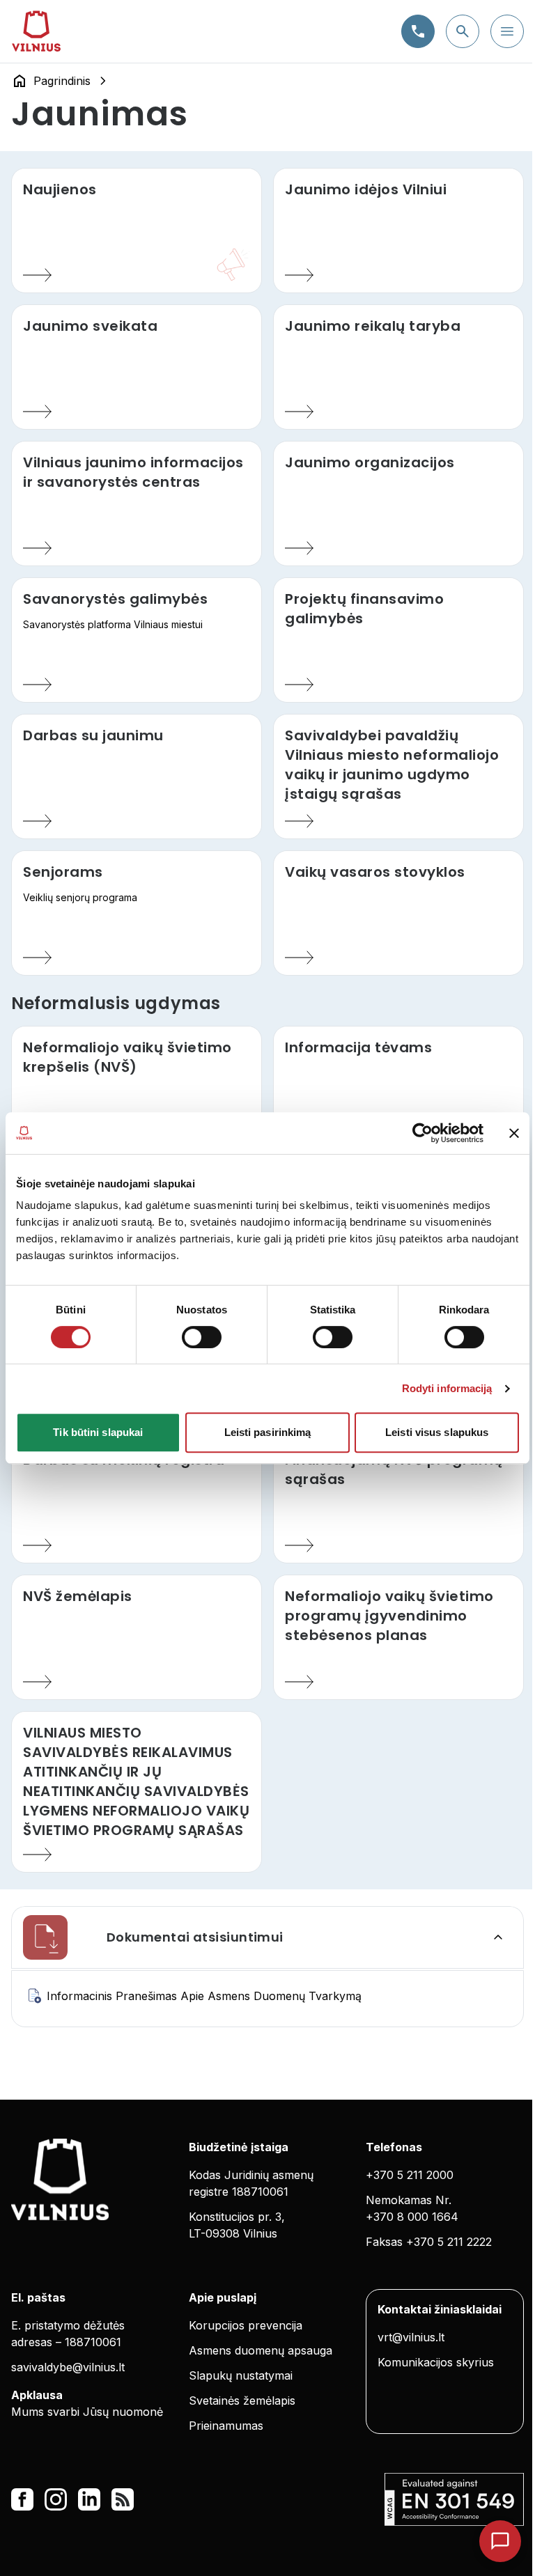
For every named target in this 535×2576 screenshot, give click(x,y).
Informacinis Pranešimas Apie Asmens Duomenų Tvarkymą (204, 1996)
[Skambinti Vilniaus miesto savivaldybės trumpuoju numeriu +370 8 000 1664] (418, 31)
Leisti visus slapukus (437, 1432)
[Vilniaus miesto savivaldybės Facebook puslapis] (22, 2499)
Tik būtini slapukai (98, 1432)
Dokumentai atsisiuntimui (195, 1937)
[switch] (202, 1337)
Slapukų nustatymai (241, 2375)
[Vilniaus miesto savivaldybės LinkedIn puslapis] (89, 2499)
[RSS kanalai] (123, 2499)
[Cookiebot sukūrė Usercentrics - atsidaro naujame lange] (422, 1133)
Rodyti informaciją (447, 1388)
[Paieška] (463, 31)
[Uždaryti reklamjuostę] (514, 1133)
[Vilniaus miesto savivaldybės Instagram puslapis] (56, 2499)
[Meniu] (507, 31)
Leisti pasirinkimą (268, 1432)
